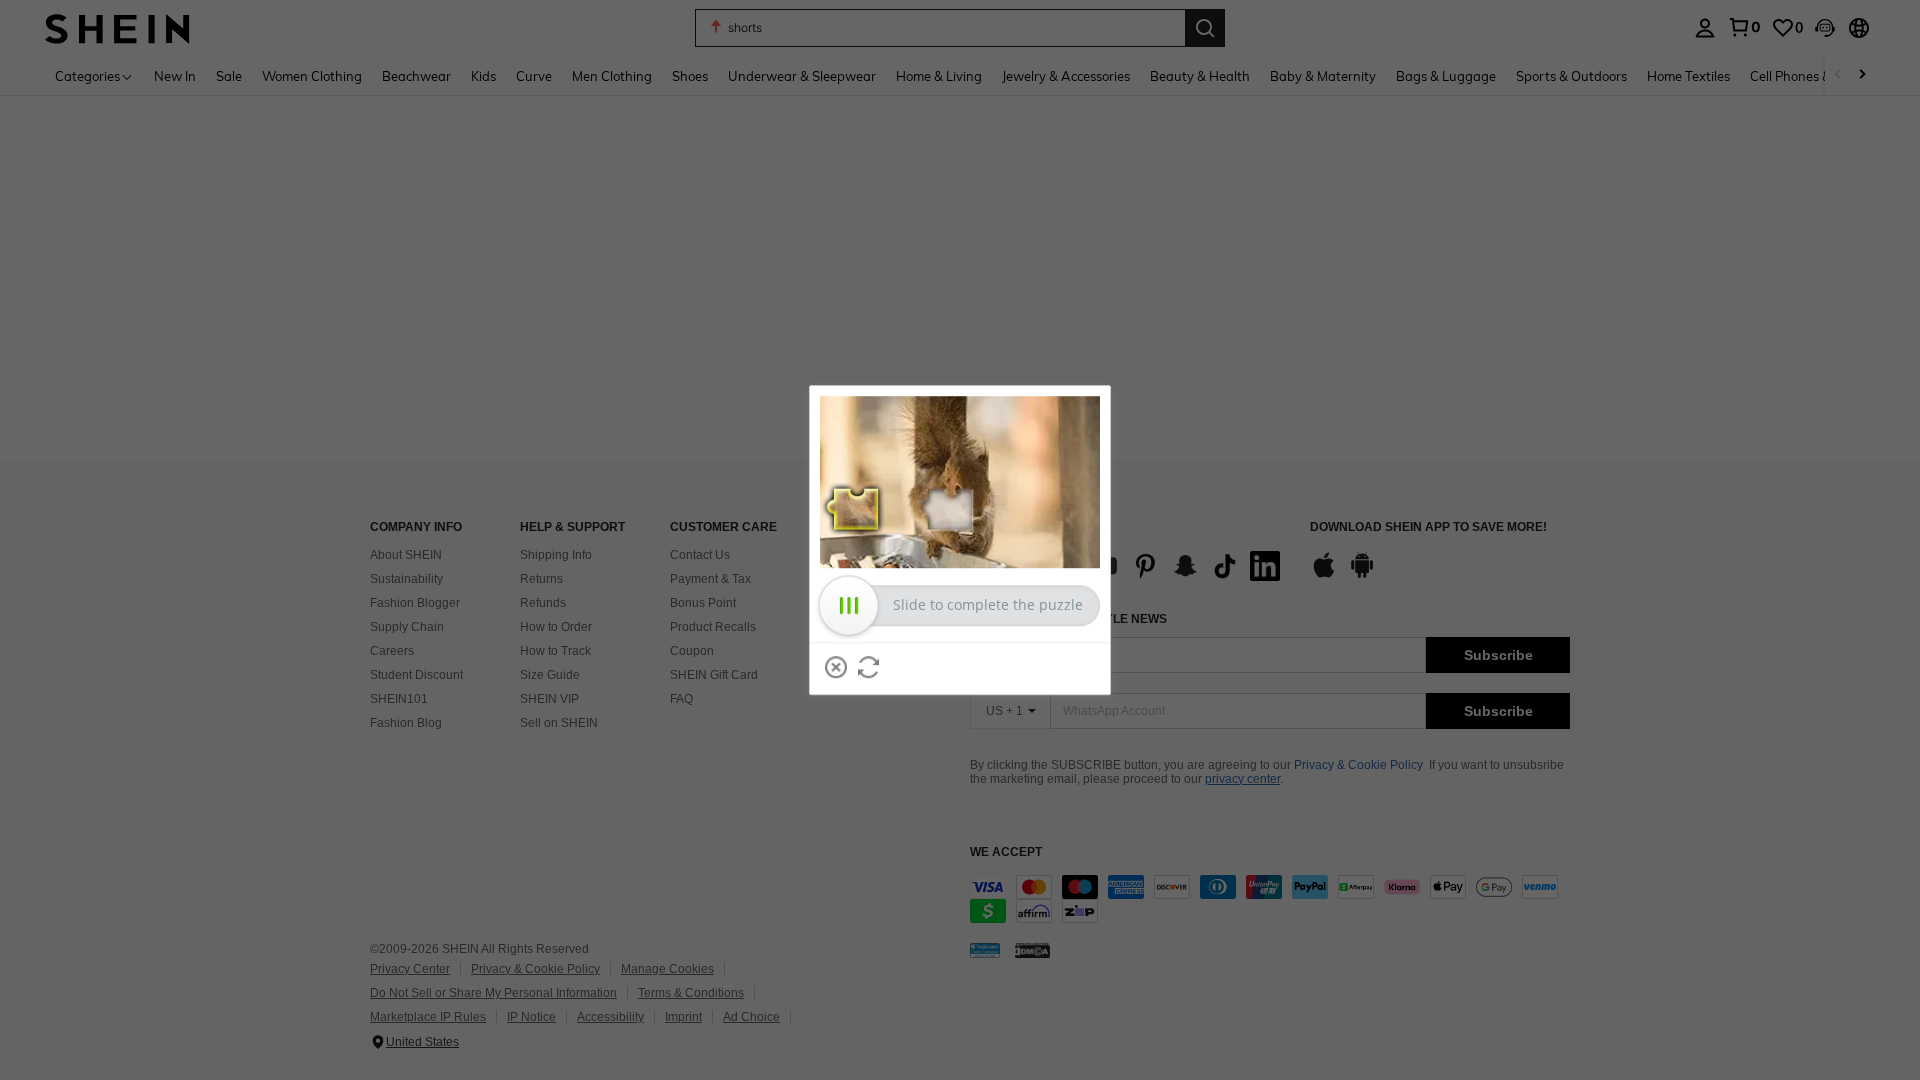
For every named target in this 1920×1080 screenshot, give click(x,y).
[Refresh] (869, 667)
